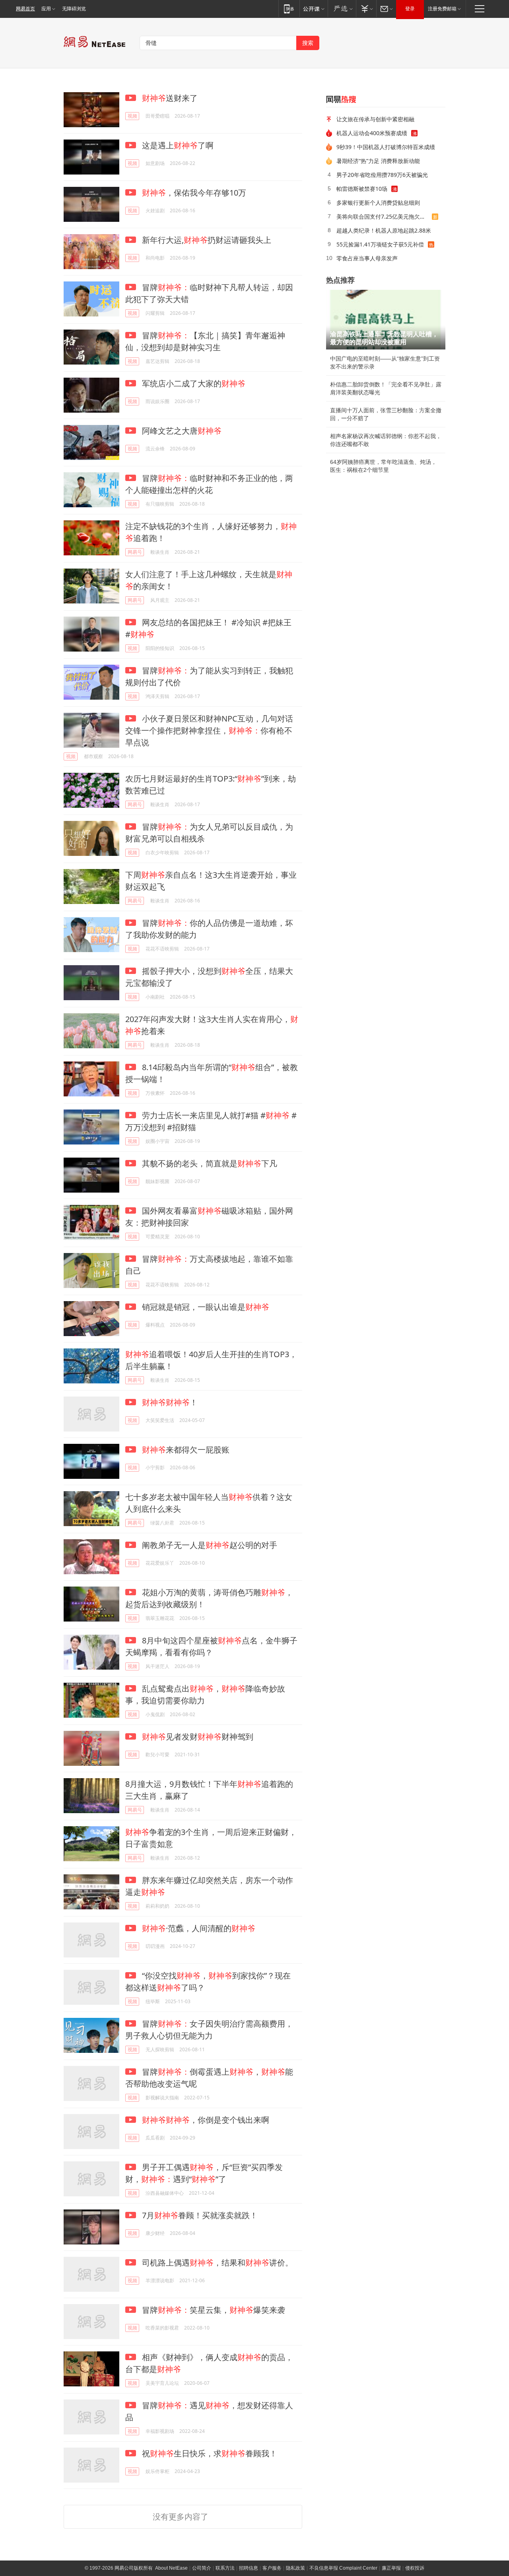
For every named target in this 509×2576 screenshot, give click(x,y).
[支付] (366, 9)
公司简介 (202, 2568)
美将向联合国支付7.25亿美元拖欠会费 (384, 216)
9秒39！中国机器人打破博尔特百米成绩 (386, 147)
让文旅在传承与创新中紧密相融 (375, 119)
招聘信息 (249, 2568)
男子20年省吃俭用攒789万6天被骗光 (382, 175)
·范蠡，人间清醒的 (199, 1928)
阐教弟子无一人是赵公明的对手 (209, 1545)
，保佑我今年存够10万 (194, 193)
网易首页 (25, 9)
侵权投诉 (415, 2568)
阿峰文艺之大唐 (181, 431)
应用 (46, 9)
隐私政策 (295, 2568)
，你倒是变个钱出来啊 (206, 2120)
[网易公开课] (314, 9)
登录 (410, 9)
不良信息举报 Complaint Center (343, 2568)
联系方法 (225, 2568)
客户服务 (272, 2568)
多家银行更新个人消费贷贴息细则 (378, 203)
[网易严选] (342, 9)
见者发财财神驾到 (198, 1737)
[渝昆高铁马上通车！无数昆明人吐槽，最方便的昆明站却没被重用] (386, 320)
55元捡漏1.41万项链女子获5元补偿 (380, 244)
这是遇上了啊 (177, 145)
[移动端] (289, 9)
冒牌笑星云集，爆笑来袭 (213, 2310)
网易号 (135, 552)
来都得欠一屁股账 (186, 1450)
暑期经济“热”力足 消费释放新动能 (378, 161)
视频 (132, 116)
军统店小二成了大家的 (193, 383)
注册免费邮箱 (442, 9)
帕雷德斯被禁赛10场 (362, 189)
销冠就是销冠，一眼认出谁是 (205, 1307)
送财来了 (170, 98)
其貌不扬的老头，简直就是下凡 (209, 1163)
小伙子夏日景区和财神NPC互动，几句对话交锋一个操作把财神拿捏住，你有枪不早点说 (209, 730)
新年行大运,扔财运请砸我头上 (206, 240)
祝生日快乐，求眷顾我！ (209, 2453)
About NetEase (171, 2568)
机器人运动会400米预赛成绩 (372, 133)
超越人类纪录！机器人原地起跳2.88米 (384, 230)
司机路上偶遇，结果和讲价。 (217, 2263)
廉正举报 (391, 2568)
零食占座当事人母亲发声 (367, 258)
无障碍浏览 (74, 9)
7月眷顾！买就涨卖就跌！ (199, 2215)
